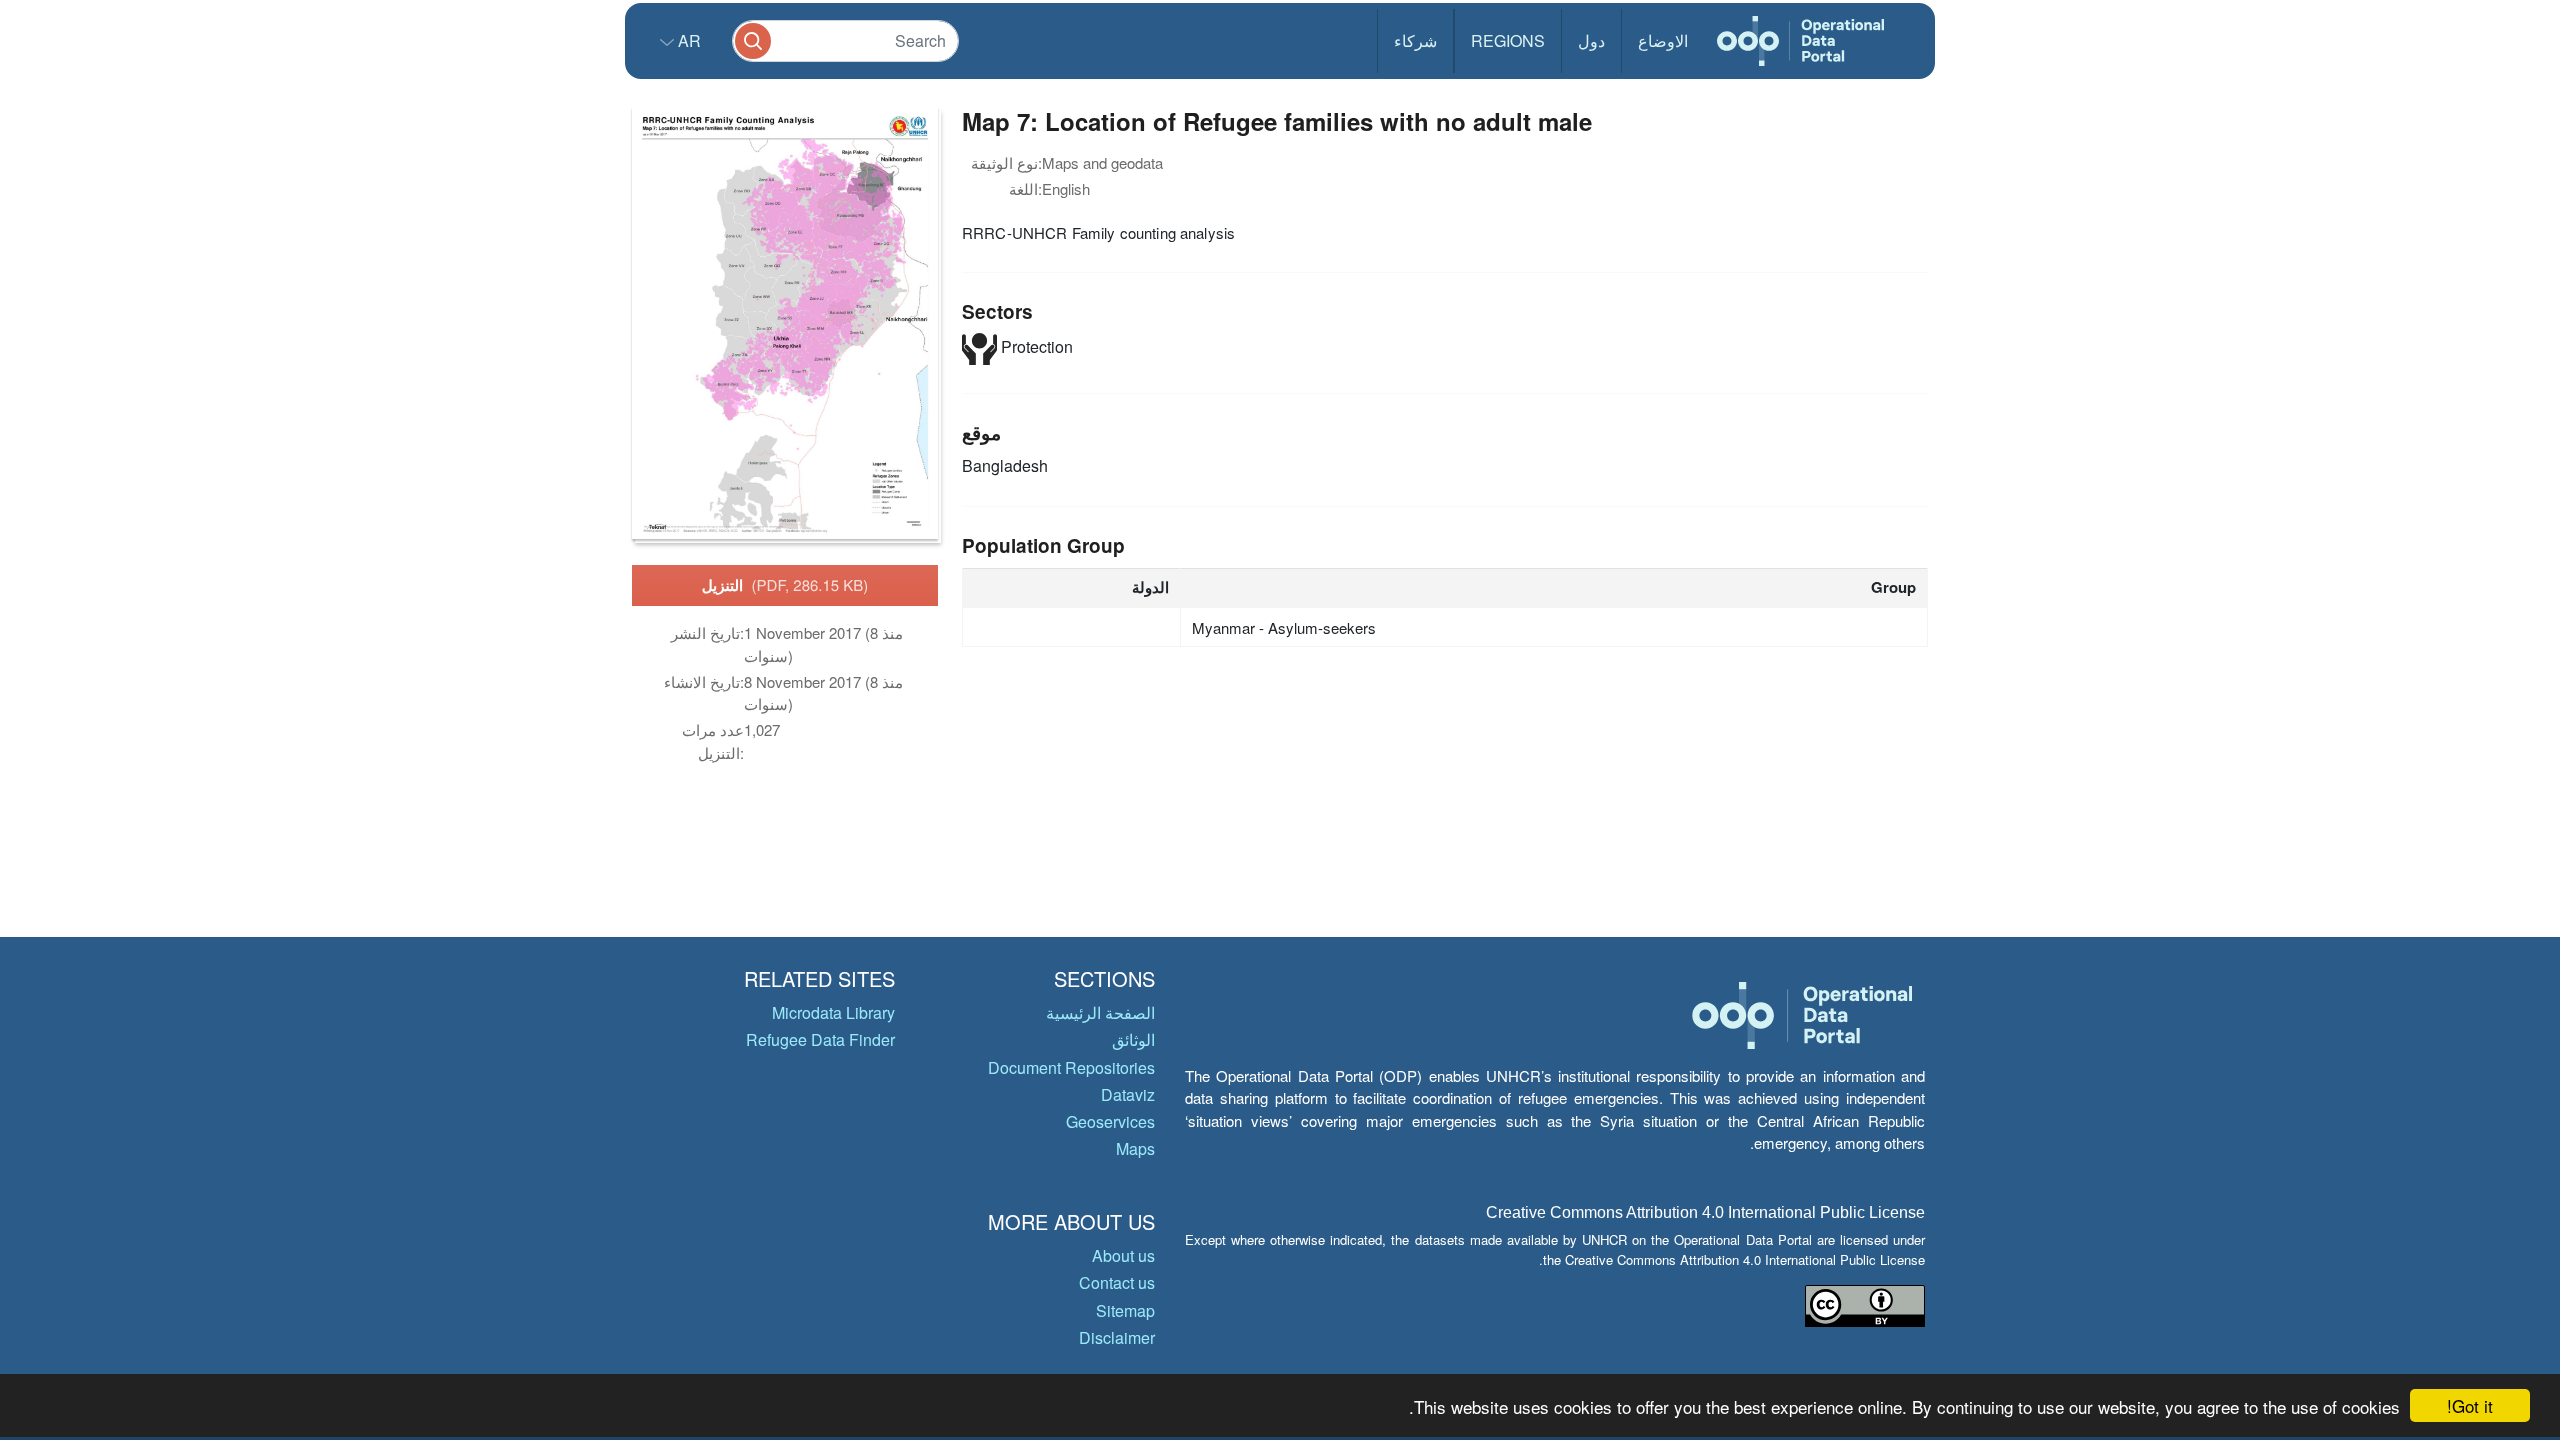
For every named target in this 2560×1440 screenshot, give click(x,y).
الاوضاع (1663, 40)
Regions (1508, 40)
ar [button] (687, 40)
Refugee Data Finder (820, 1039)
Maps (1135, 1148)
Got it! (2470, 1405)
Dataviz (1128, 1094)
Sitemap (1125, 1310)
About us (1123, 1255)
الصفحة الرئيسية (1100, 1012)
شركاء (1415, 40)
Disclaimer (1117, 1337)
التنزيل (785, 585)
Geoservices (1110, 1121)
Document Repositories (1071, 1067)
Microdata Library (833, 1012)
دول (1591, 40)
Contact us (1117, 1282)
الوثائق (1133, 1039)
